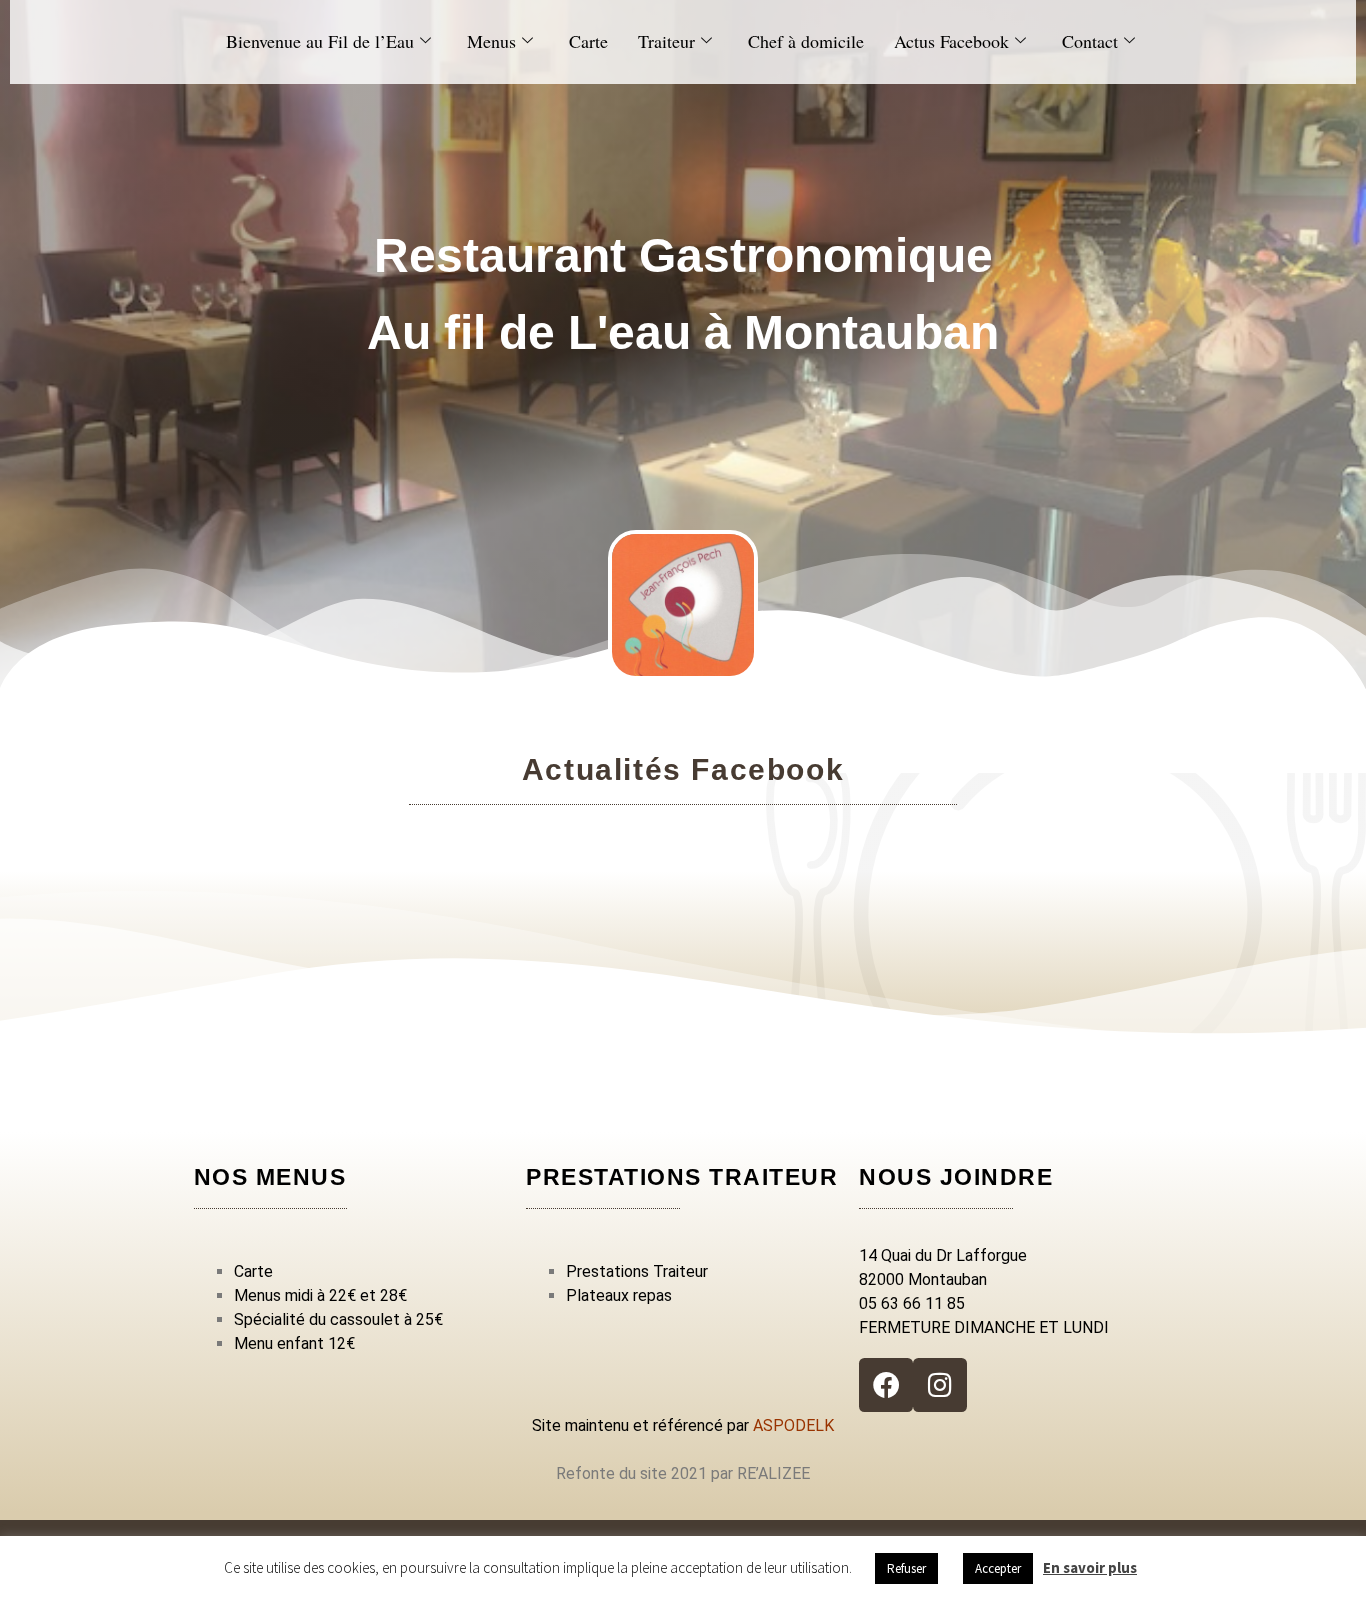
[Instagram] (940, 1385)
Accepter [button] (998, 1568)
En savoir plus (1090, 1567)
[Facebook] (886, 1385)
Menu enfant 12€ (294, 1343)
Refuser (906, 1568)
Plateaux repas (619, 1295)
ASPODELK (793, 1425)
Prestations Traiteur (637, 1271)
